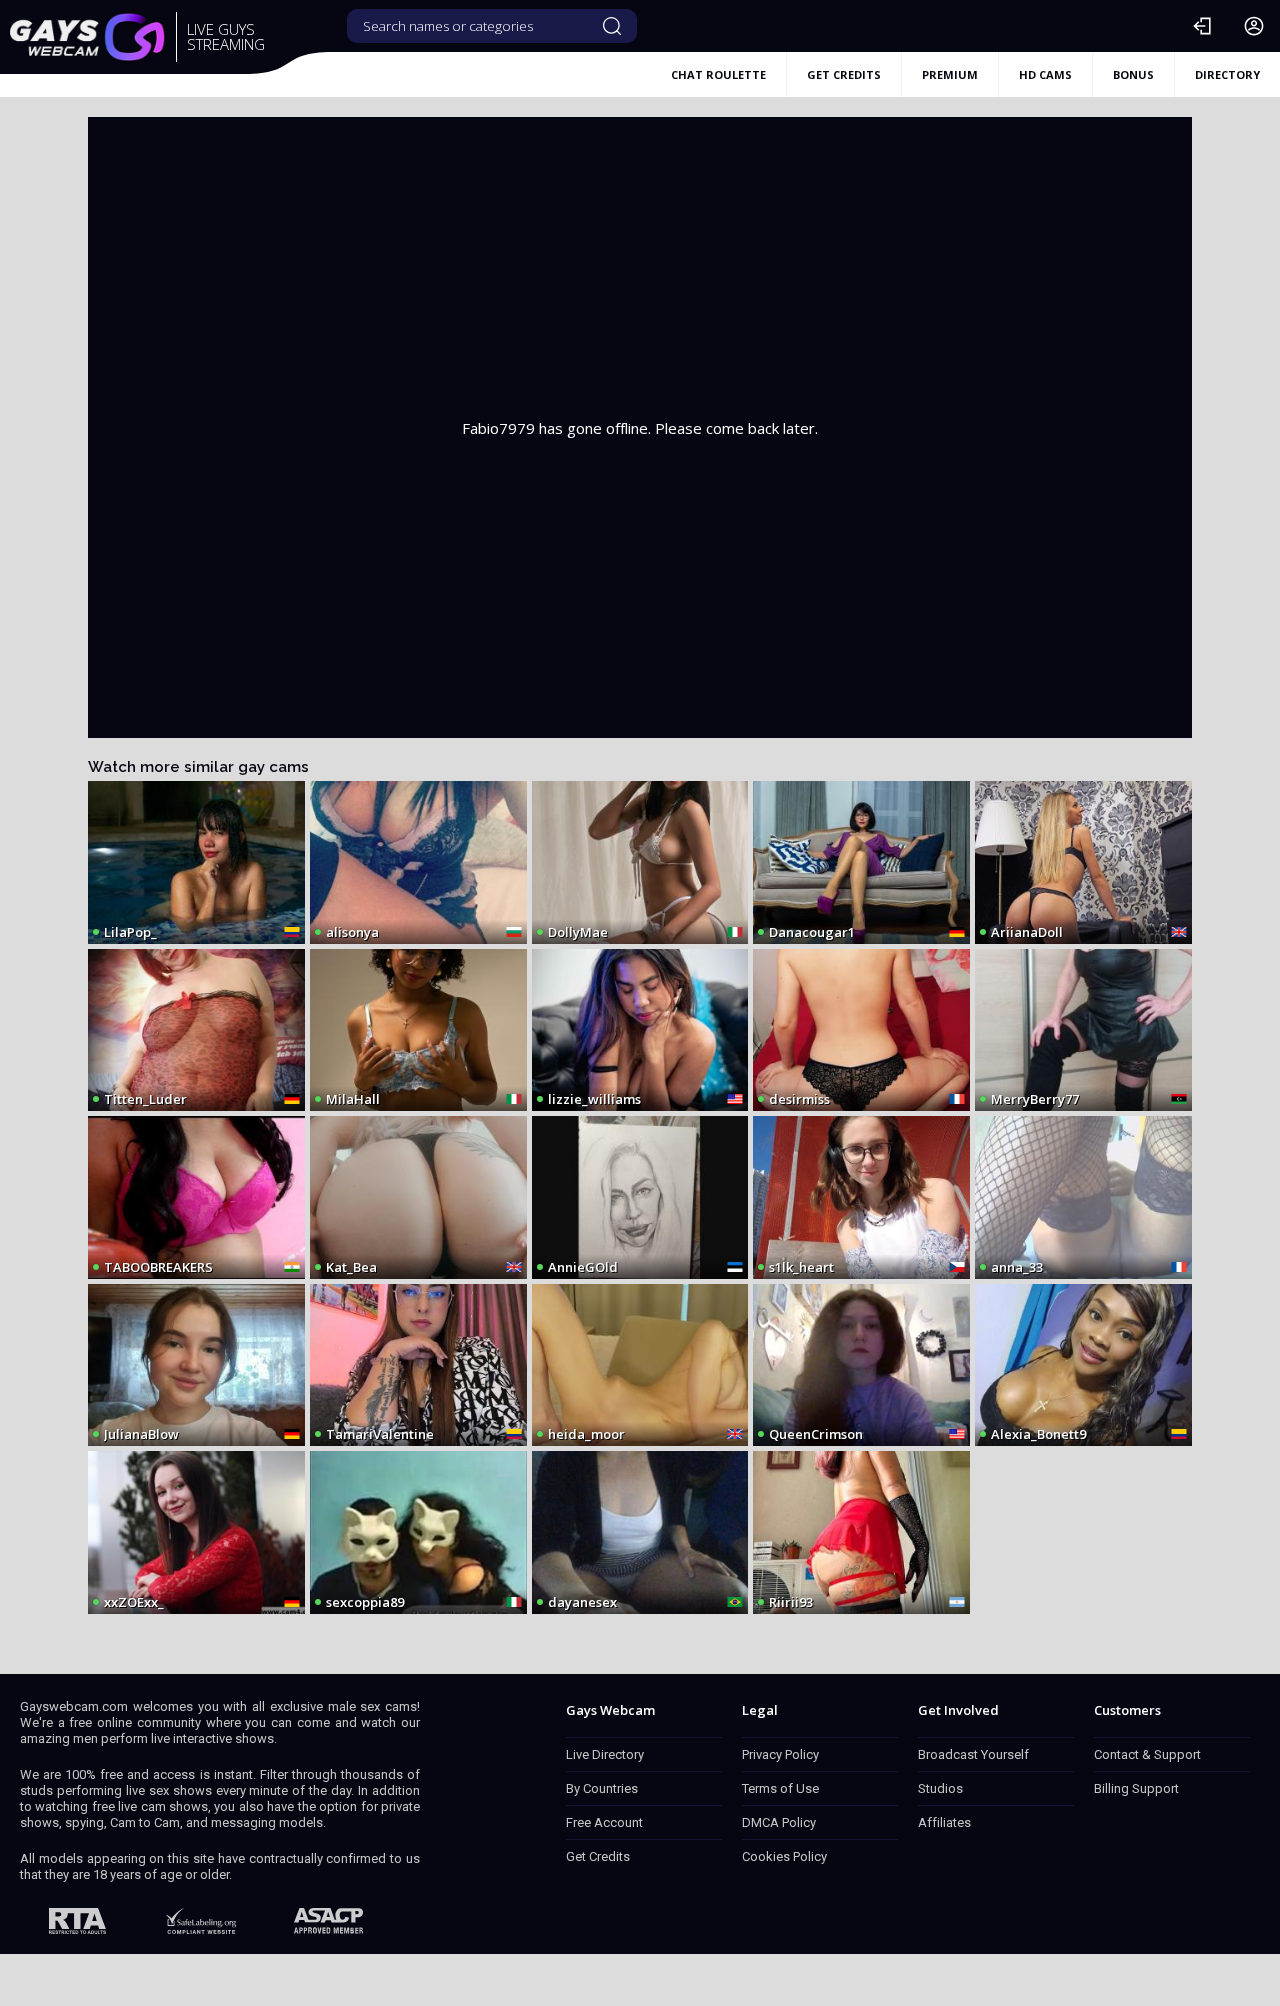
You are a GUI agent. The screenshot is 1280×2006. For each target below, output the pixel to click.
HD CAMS (1045, 74)
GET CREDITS (844, 74)
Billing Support (1136, 1788)
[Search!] (612, 26)
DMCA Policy (779, 1822)
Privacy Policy (780, 1754)
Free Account (604, 1822)
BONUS (1133, 74)
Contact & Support (1147, 1754)
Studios (940, 1788)
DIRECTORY (1227, 74)
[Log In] (1202, 26)
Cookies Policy (784, 1856)
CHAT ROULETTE (718, 74)
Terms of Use (780, 1788)
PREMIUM (950, 74)
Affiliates (944, 1822)
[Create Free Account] (1254, 26)
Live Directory (605, 1754)
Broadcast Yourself (973, 1754)
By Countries (602, 1788)
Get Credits (598, 1856)
